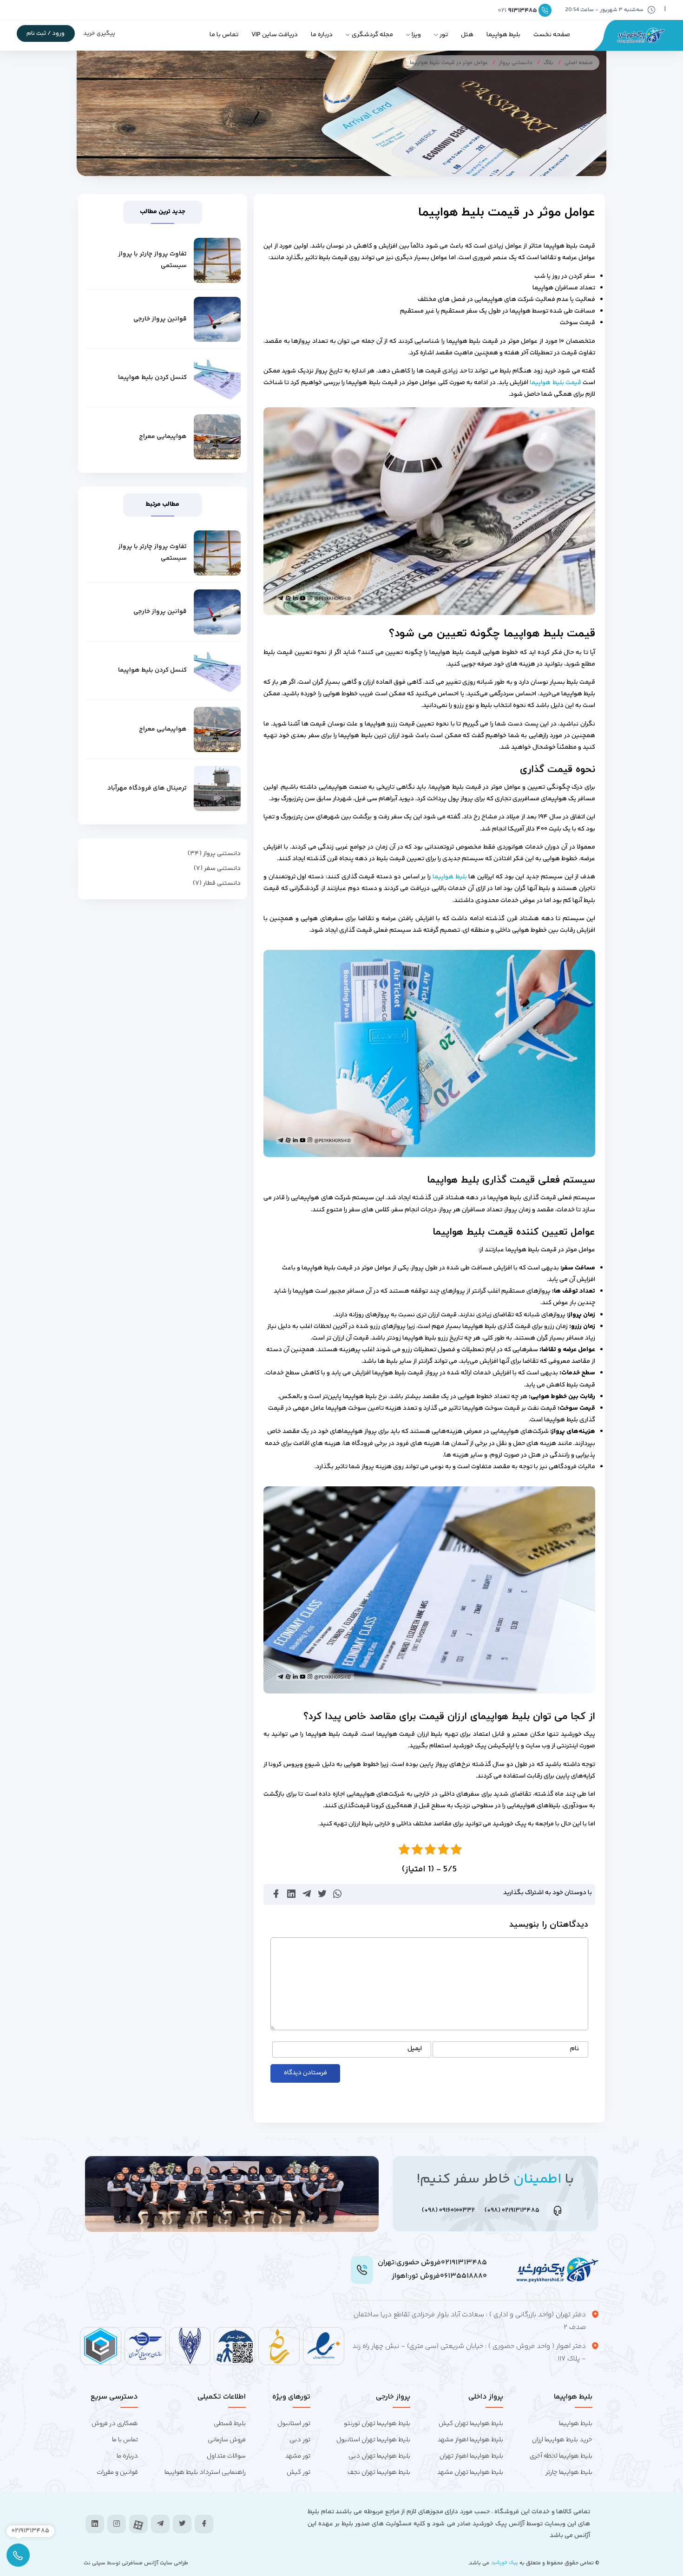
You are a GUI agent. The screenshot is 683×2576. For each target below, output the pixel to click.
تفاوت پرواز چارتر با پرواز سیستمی (152, 260)
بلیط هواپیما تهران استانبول (373, 2440)
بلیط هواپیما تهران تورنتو (377, 2424)
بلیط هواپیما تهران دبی (379, 2456)
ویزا (416, 35)
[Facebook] (204, 2524)
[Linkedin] (95, 2524)
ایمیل (415, 2049)
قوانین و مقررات (117, 2472)
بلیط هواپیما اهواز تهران (471, 2456)
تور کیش (299, 2472)
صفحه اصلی (579, 63)
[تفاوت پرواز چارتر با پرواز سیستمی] (217, 260)
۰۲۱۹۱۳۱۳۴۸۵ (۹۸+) (512, 2210)
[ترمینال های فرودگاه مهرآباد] (217, 788)
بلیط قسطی (230, 2424)
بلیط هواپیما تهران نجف (379, 2472)
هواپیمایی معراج (163, 437)
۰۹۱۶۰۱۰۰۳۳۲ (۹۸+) (448, 2210)
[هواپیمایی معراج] (217, 437)
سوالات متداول (226, 2456)
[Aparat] (138, 2525)
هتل (467, 35)
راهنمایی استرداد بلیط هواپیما (205, 2472)
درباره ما (322, 35)
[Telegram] (160, 2524)
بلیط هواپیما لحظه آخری (561, 2456)
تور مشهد (298, 2456)
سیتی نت (95, 2563)
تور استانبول (294, 2424)
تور (444, 35)
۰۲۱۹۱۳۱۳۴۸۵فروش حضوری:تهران (432, 2263)
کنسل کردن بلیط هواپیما (152, 378)
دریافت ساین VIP (275, 35)
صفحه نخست (552, 35)
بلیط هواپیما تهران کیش (471, 2424)
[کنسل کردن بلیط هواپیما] (217, 378)
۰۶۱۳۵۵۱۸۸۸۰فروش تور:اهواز (439, 2276)
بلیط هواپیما (503, 35)
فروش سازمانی (227, 2440)
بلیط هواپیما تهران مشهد (470, 2472)
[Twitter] (182, 2524)
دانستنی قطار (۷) (217, 883)
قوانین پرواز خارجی (160, 319)
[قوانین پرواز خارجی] (217, 319)
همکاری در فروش (115, 2424)
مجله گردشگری (372, 35)
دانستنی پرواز (516, 63)
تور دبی (300, 2440)
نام (575, 2049)
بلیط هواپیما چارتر (569, 2472)
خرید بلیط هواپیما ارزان (562, 2440)
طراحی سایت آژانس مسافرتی (154, 2563)
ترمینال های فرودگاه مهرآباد (147, 788)
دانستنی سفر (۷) (217, 869)
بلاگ (548, 63)
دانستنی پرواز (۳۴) (214, 854)
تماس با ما (224, 35)
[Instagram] (117, 2524)
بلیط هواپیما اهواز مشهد (470, 2440)
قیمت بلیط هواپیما (555, 383)
